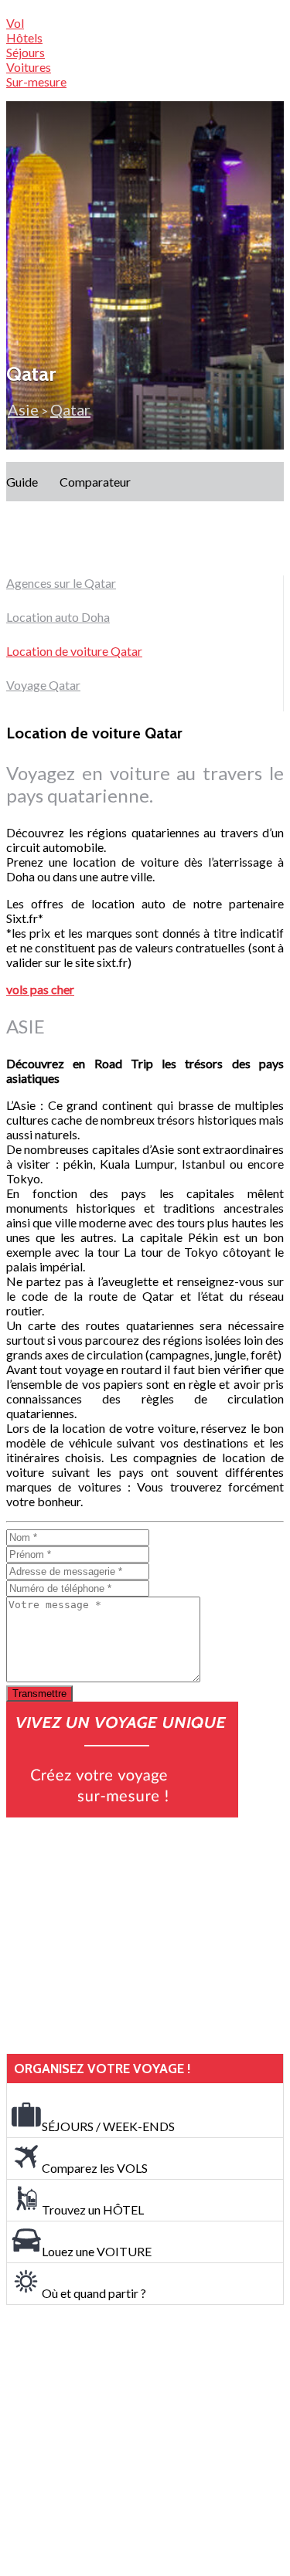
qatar (70, 409)
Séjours (26, 52)
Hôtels (24, 37)
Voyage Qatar (43, 685)
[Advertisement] (122, 1936)
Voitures (29, 67)
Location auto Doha (58, 617)
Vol (15, 23)
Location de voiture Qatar (74, 651)
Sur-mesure (36, 81)
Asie (23, 409)
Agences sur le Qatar (61, 583)
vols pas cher (40, 989)
